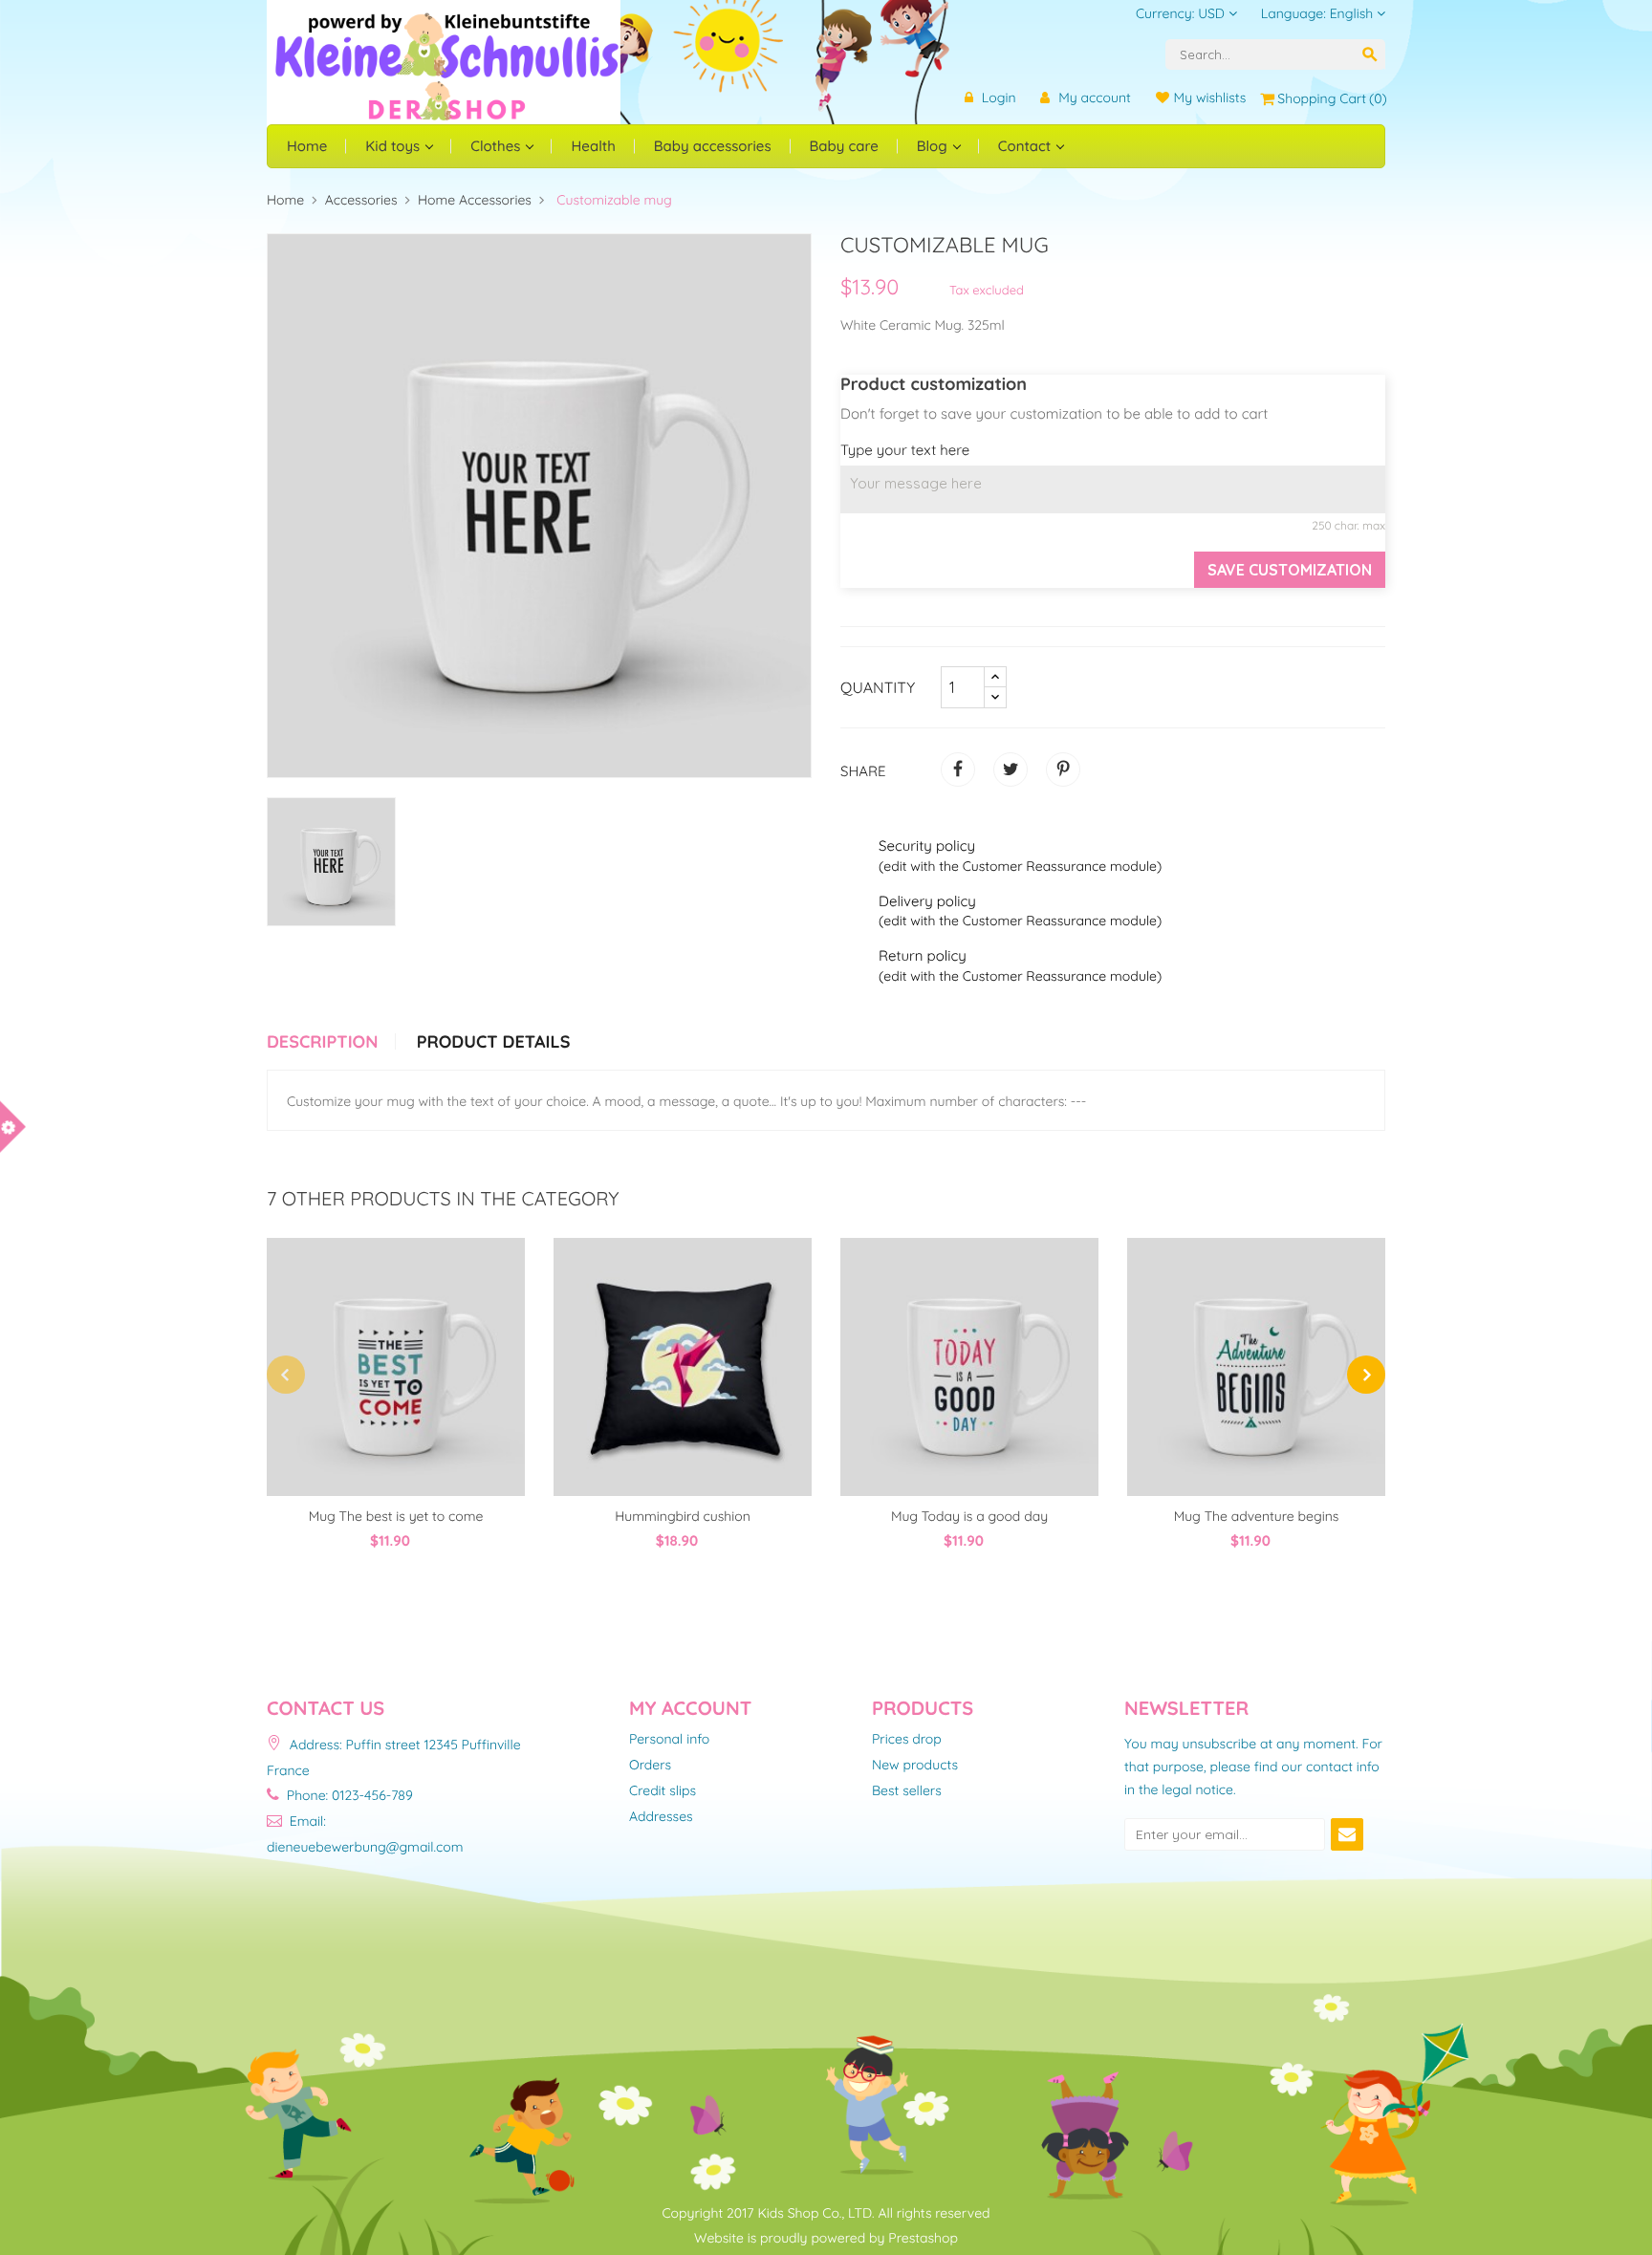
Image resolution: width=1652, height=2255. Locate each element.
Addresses (661, 1817)
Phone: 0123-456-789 (348, 1795)
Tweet (1011, 770)
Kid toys (394, 146)
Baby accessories (713, 146)
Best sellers (907, 1791)
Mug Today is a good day (969, 1516)
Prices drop (907, 1740)
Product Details (494, 1042)
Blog (934, 146)
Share (958, 770)
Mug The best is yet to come (396, 1516)
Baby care (844, 146)
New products (915, 1766)
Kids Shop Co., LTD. (815, 2213)
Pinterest (1063, 770)
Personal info (669, 1740)
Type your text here (905, 450)
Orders (650, 1766)
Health (593, 146)
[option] (331, 862)
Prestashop (923, 2238)
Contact (1027, 146)
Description (322, 1042)
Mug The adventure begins (1257, 1516)
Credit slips (663, 1791)
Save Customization (1290, 570)
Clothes (497, 146)
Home (307, 146)
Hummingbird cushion (683, 1516)
